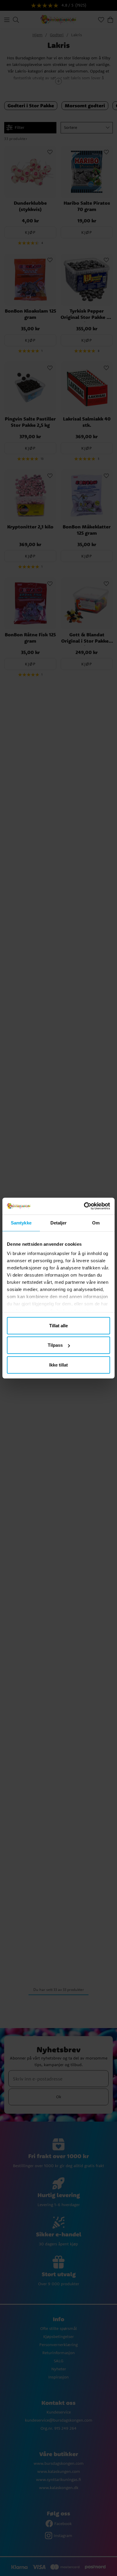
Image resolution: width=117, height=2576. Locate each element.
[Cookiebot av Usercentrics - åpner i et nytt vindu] (84, 1206)
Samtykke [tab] (21, 1223)
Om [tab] (96, 1223)
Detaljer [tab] (59, 1223)
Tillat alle (58, 1325)
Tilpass (55, 1345)
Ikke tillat (58, 1365)
